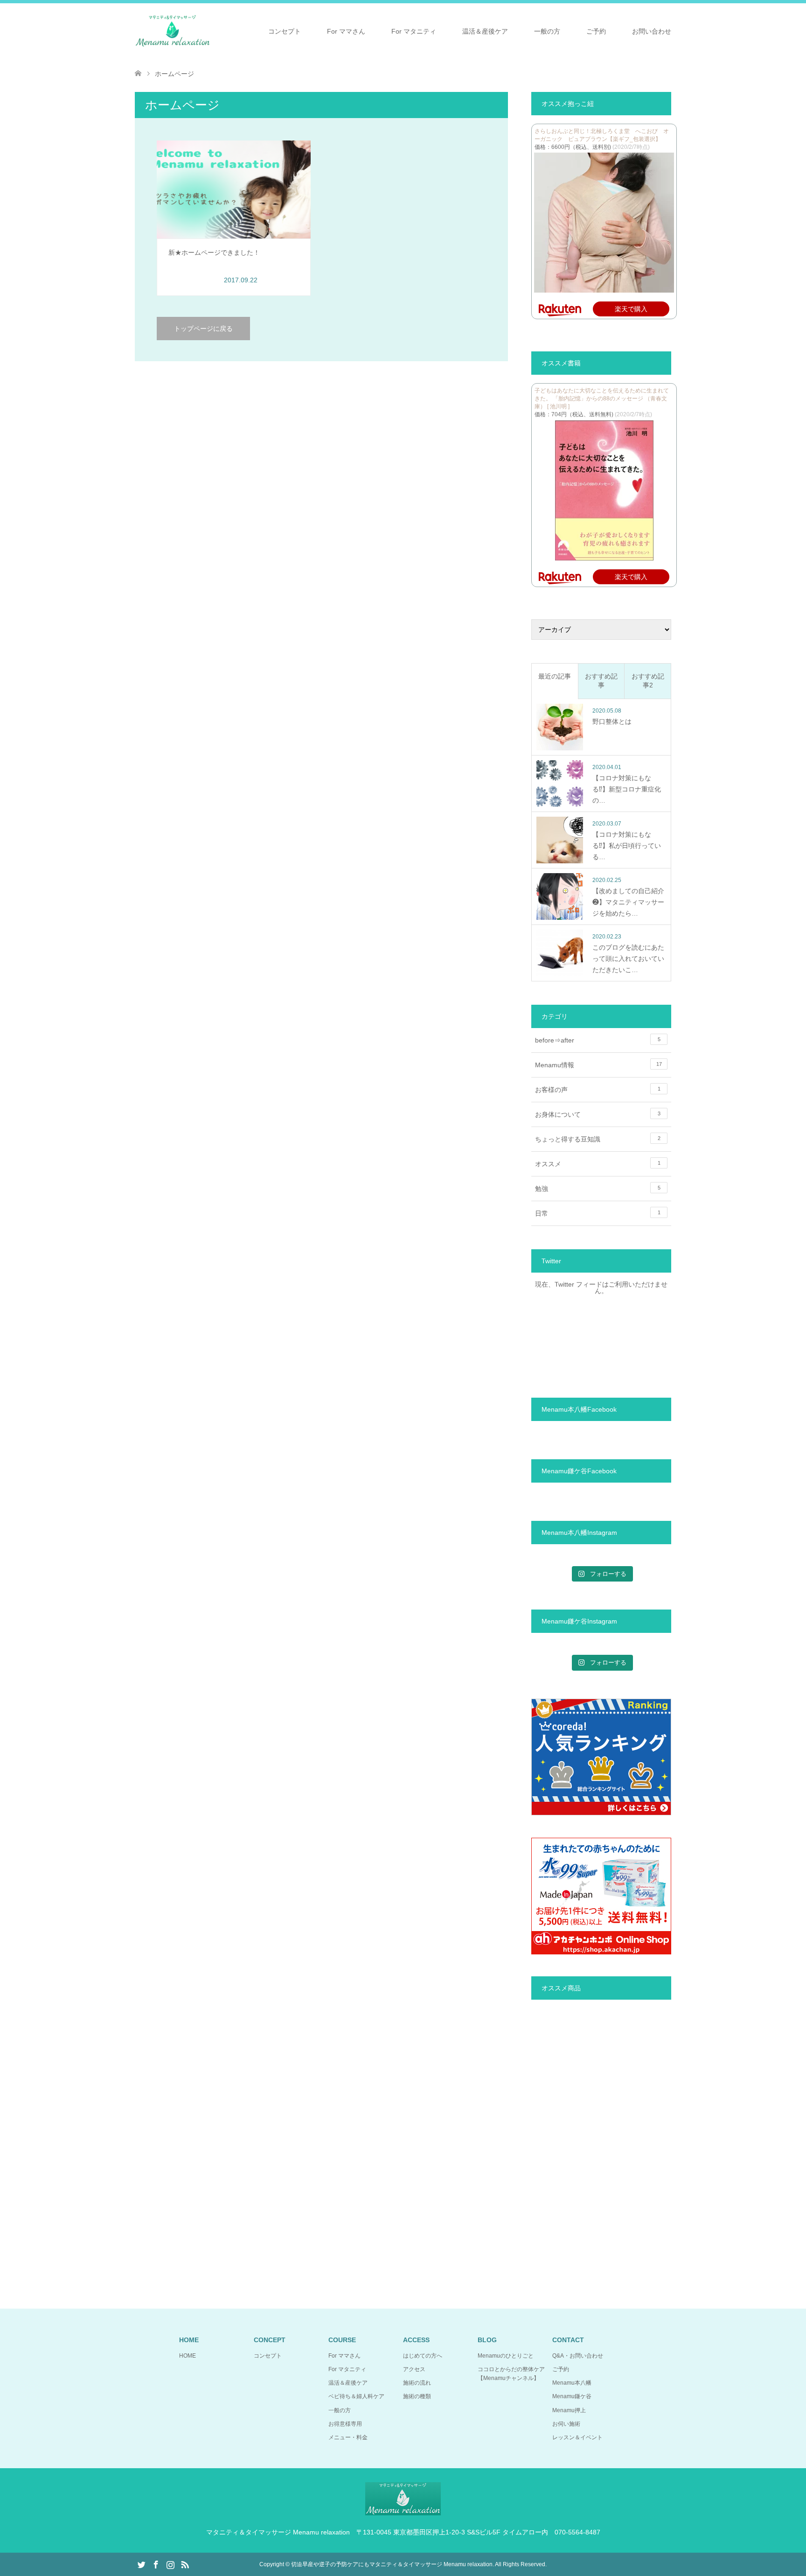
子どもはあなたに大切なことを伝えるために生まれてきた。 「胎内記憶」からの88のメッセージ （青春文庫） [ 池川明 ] (602, 399)
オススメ (598, 1164)
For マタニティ (414, 31)
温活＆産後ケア (485, 31)
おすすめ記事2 (648, 681)
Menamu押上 (569, 2410)
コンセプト (285, 31)
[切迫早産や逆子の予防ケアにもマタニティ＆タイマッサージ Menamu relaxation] (173, 31)
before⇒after (598, 1040)
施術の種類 (417, 2396)
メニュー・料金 (348, 2437)
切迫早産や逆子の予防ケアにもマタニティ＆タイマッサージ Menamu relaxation (392, 2564)
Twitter (141, 2564)
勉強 (598, 1189)
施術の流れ (417, 2383)
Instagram (170, 2564)
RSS (185, 2564)
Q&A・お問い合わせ (578, 2356)
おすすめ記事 (601, 681)
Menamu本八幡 (572, 2383)
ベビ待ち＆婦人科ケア (356, 2396)
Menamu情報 (598, 1065)
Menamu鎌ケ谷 (572, 2396)
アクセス (414, 2369)
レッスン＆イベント (577, 2437)
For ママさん (346, 31)
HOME (188, 2356)
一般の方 (547, 31)
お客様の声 (598, 1090)
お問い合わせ (652, 31)
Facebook (156, 2564)
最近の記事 (555, 676)
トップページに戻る (203, 329)
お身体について (598, 1114)
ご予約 (596, 31)
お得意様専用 (345, 2424)
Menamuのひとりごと (506, 2356)
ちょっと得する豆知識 (598, 1139)
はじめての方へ (423, 2356)
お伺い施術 (566, 2424)
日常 (598, 1213)
